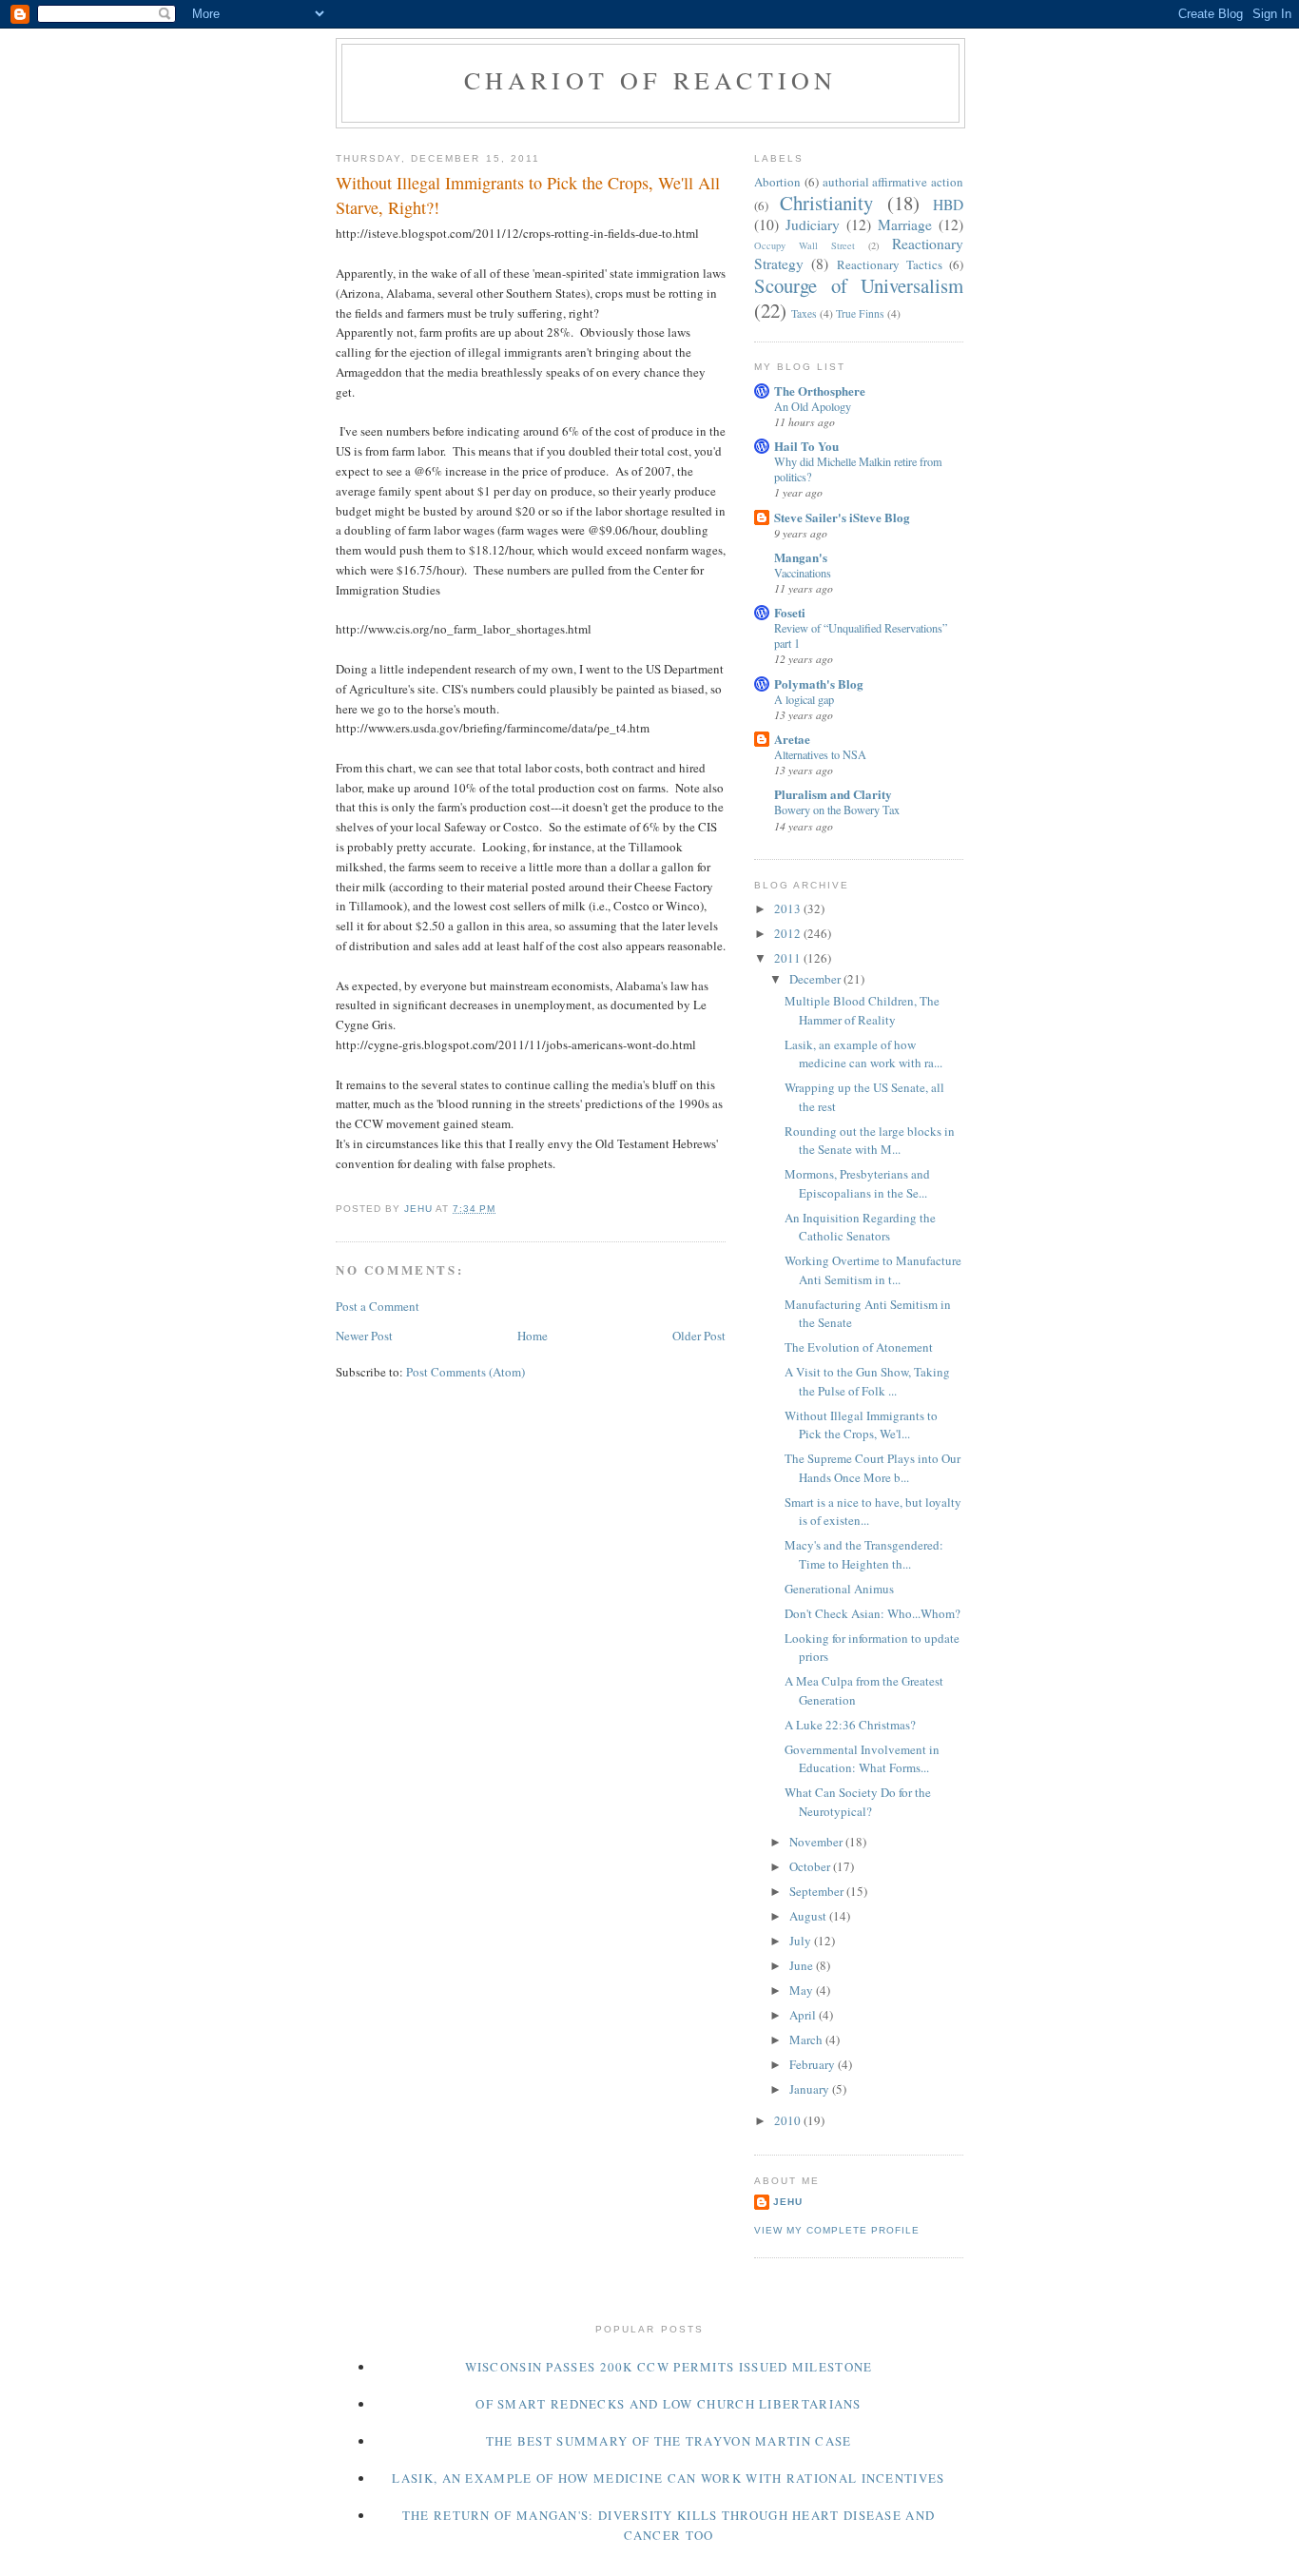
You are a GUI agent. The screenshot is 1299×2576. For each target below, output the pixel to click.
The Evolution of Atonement (859, 1347)
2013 (789, 908)
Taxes (804, 313)
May (803, 1990)
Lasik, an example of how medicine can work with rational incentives (668, 2478)
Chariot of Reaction (651, 80)
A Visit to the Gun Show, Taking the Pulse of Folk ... (867, 1381)
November (817, 1842)
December (816, 979)
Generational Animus (839, 1589)
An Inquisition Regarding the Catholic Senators (860, 1227)
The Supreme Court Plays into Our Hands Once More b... (872, 1468)
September (818, 1891)
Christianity (826, 203)
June (803, 1965)
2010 (789, 2120)
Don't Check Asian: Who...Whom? (872, 1613)
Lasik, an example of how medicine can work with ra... (863, 1054)
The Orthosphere (820, 390)
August (809, 1916)
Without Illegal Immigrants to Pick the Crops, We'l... (861, 1425)
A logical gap (804, 699)
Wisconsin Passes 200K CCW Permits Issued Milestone (669, 2367)
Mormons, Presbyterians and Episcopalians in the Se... (857, 1183)
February (814, 2064)
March (807, 2039)
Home (533, 1336)
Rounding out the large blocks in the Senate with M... (870, 1141)
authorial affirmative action (893, 182)
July (802, 1941)
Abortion (777, 182)
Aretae (792, 739)
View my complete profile (837, 2230)
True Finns (860, 313)
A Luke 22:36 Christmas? (850, 1725)
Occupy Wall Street (805, 245)
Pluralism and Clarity (833, 794)
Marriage (905, 224)
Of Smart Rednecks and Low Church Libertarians (669, 2404)
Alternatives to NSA (820, 754)
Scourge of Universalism (859, 285)
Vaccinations (803, 573)
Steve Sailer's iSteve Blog (842, 517)
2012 (789, 933)
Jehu (788, 2202)
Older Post (699, 1336)
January (811, 2089)
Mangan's (801, 557)
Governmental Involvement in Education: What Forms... (862, 1759)
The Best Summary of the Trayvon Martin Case (669, 2441)
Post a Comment (378, 1306)
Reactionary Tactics (890, 264)
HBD (948, 205)
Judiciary (813, 224)
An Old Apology (813, 406)
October (811, 1866)
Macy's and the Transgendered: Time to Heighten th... (864, 1554)
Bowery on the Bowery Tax (837, 810)
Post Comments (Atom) (465, 1372)
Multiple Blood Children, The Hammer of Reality (862, 1010)
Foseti (790, 612)
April (804, 2015)
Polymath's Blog (819, 683)
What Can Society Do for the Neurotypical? (858, 1802)
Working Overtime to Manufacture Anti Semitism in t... (873, 1270)
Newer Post (364, 1336)
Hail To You (806, 446)
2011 (789, 958)
